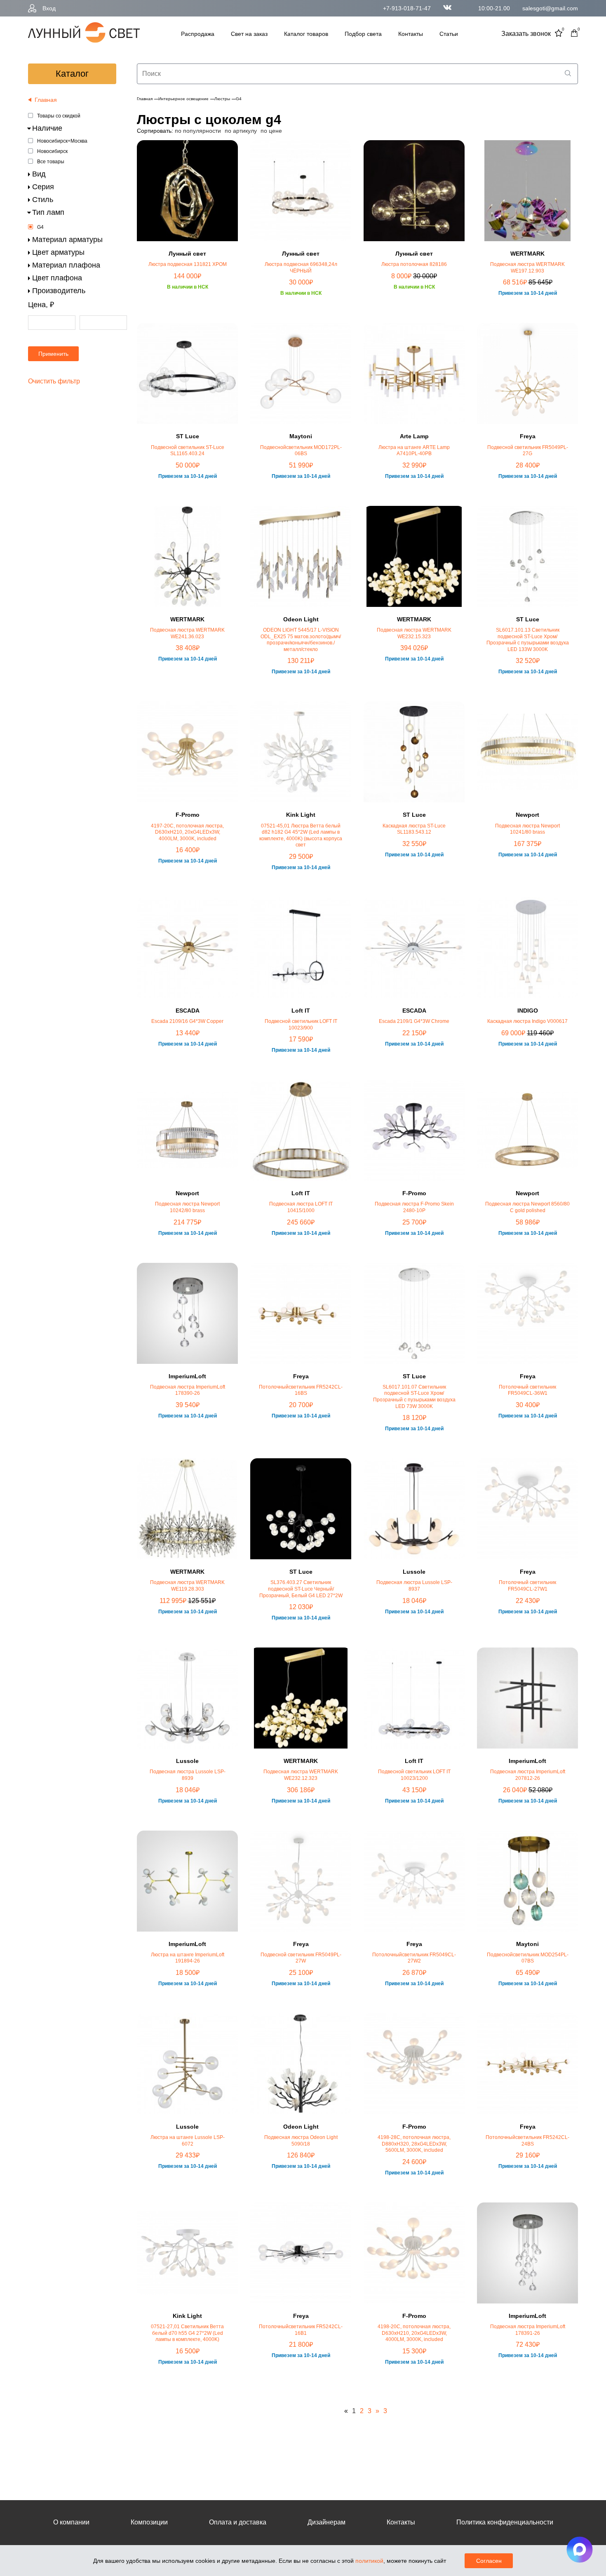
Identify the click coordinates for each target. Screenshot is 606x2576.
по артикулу (241, 131)
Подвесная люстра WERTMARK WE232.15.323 (414, 633)
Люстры (222, 99)
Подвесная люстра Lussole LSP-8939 (188, 1775)
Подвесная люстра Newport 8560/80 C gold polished (527, 1207)
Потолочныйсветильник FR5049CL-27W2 (414, 1958)
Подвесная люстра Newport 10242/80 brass (187, 1207)
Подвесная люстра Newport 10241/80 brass (527, 829)
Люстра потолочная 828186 (414, 264)
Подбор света (363, 34)
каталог (72, 74)
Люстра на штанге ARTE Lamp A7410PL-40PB (414, 451)
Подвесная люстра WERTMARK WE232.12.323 (301, 1775)
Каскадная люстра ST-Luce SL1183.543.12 (414, 829)
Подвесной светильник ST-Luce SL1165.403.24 (188, 451)
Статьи (449, 34)
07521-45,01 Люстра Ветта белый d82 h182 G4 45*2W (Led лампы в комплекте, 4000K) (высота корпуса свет (301, 836)
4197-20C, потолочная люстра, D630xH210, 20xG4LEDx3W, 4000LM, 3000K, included (187, 832)
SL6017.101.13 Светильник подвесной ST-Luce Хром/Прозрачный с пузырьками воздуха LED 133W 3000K (528, 640)
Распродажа (198, 34)
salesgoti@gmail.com (550, 8)
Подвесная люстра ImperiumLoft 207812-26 (528, 1775)
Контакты (411, 34)
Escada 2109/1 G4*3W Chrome (414, 1021)
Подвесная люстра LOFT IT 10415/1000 (301, 1207)
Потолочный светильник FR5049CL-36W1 (527, 1390)
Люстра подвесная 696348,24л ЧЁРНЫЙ (301, 268)
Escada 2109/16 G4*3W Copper (187, 1021)
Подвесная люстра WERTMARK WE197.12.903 (527, 268)
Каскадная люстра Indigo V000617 (527, 1021)
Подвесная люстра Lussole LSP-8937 (414, 1586)
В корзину (188, 320)
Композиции (149, 2522)
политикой (369, 2561)
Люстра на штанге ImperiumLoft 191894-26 (188, 1958)
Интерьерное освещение (183, 99)
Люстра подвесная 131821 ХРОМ (188, 264)
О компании (71, 2522)
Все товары (51, 162)
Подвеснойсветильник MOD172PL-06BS (301, 451)
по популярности (198, 131)
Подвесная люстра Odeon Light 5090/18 (301, 2141)
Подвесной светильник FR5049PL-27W (301, 1958)
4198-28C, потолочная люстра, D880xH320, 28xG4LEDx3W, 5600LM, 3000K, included (414, 2144)
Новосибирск (52, 151)
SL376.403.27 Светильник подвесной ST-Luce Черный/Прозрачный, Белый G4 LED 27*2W (301, 1589)
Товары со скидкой (59, 116)
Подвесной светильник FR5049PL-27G (528, 451)
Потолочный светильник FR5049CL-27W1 (527, 1586)
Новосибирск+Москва (62, 141)
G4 (40, 227)
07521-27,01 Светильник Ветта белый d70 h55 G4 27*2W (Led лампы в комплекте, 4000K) (187, 2333)
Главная (145, 99)
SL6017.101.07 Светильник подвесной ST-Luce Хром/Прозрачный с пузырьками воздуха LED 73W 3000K (414, 1397)
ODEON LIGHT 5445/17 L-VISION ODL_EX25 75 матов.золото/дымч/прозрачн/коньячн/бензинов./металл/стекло (301, 640)
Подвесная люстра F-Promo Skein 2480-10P (414, 1207)
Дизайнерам (326, 2522)
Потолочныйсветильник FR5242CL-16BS (301, 1390)
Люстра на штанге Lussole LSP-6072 (188, 2141)
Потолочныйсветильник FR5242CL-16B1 (301, 2330)
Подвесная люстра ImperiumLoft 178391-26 (528, 2330)
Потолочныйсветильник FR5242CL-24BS (527, 2141)
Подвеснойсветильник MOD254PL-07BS (528, 1958)
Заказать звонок (526, 34)
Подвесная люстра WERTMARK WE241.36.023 (187, 633)
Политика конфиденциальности (505, 2522)
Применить (53, 354)
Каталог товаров (306, 34)
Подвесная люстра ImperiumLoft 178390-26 (188, 1390)
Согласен (489, 2561)
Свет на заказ (249, 34)
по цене (271, 131)
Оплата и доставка (238, 2522)
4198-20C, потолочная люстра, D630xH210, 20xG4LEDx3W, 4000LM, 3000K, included (414, 2333)
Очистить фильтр (54, 381)
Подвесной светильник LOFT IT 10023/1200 (414, 1775)
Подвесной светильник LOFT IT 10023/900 (301, 1025)
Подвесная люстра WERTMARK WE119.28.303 (187, 1586)
